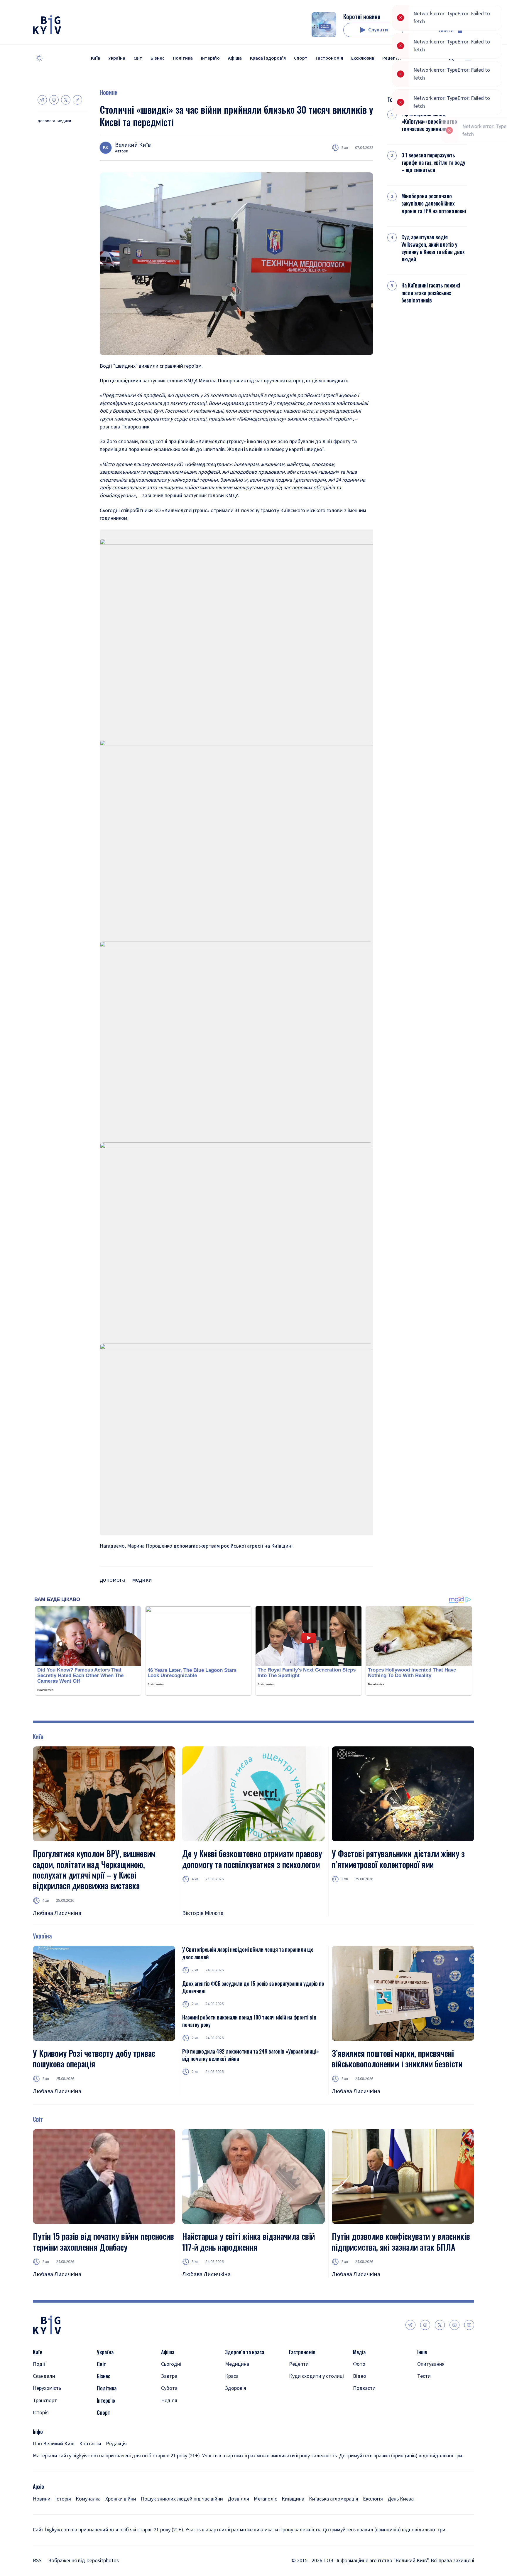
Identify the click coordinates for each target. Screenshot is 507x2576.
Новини (109, 92)
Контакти (90, 2444)
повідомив (129, 381)
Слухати (378, 30)
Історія (41, 2413)
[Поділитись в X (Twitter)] (66, 100)
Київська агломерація (334, 2499)
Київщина (293, 2499)
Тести (424, 2376)
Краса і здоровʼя (268, 58)
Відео (360, 2376)
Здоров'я (236, 2388)
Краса (232, 2376)
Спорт (301, 58)
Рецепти (392, 58)
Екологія (373, 2499)
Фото (359, 2364)
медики (64, 121)
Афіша (235, 58)
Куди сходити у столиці (316, 2376)
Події (39, 2364)
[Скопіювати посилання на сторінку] (77, 100)
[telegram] (410, 2325)
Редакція (116, 2444)
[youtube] (469, 2325)
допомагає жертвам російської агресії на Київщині (233, 1546)
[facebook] (425, 2325)
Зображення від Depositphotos (84, 2561)
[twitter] (440, 2325)
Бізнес (158, 58)
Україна (117, 58)
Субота (169, 2388)
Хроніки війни (121, 2499)
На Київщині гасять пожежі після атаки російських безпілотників (431, 293)
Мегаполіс (265, 2499)
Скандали (44, 2376)
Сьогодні (171, 2364)
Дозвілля (238, 2499)
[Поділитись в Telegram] (42, 100)
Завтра (169, 2376)
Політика (183, 58)
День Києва (401, 2499)
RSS (37, 2561)
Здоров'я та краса (245, 2352)
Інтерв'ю (210, 58)
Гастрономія (329, 58)
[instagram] (454, 2325)
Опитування (431, 2364)
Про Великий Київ (54, 2444)
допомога (46, 121)
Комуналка (88, 2499)
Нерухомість (47, 2388)
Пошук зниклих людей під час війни (182, 2499)
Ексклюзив (363, 58)
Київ (96, 58)
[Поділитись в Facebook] (54, 100)
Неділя (169, 2401)
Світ (138, 58)
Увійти (446, 30)
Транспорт (45, 2401)
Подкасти (364, 2388)
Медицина (237, 2364)
